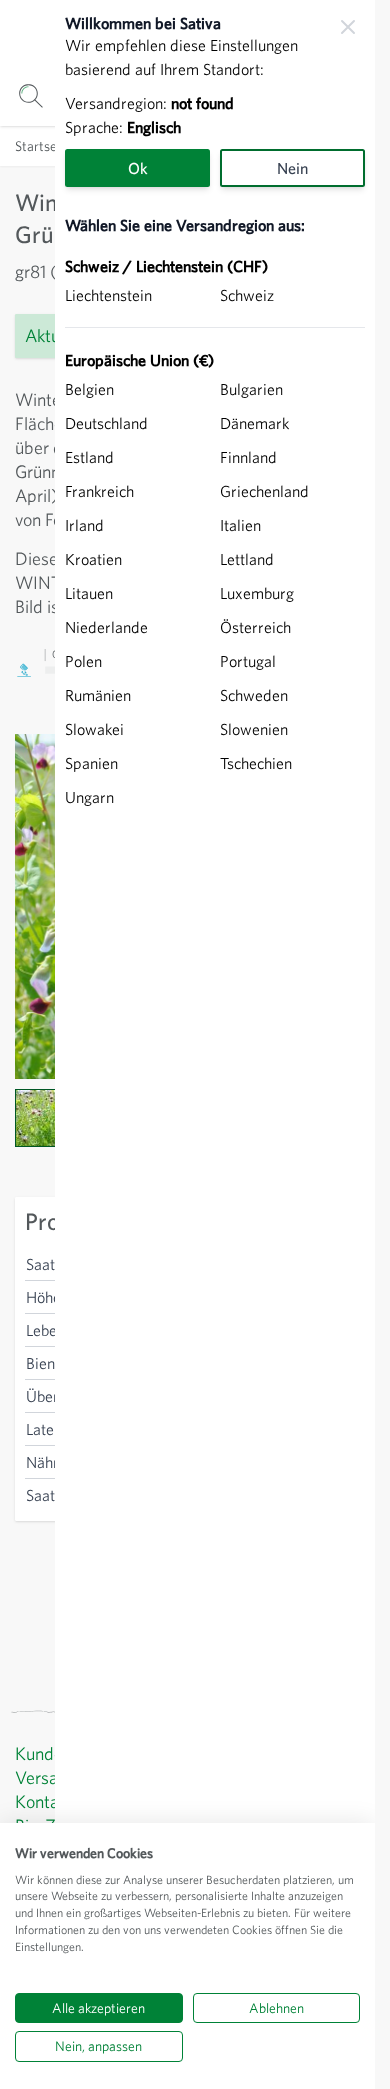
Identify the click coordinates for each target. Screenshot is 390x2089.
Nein (292, 168)
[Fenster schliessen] (348, 27)
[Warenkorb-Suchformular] (30, 95)
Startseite (43, 146)
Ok (138, 168)
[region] (215, 1044)
